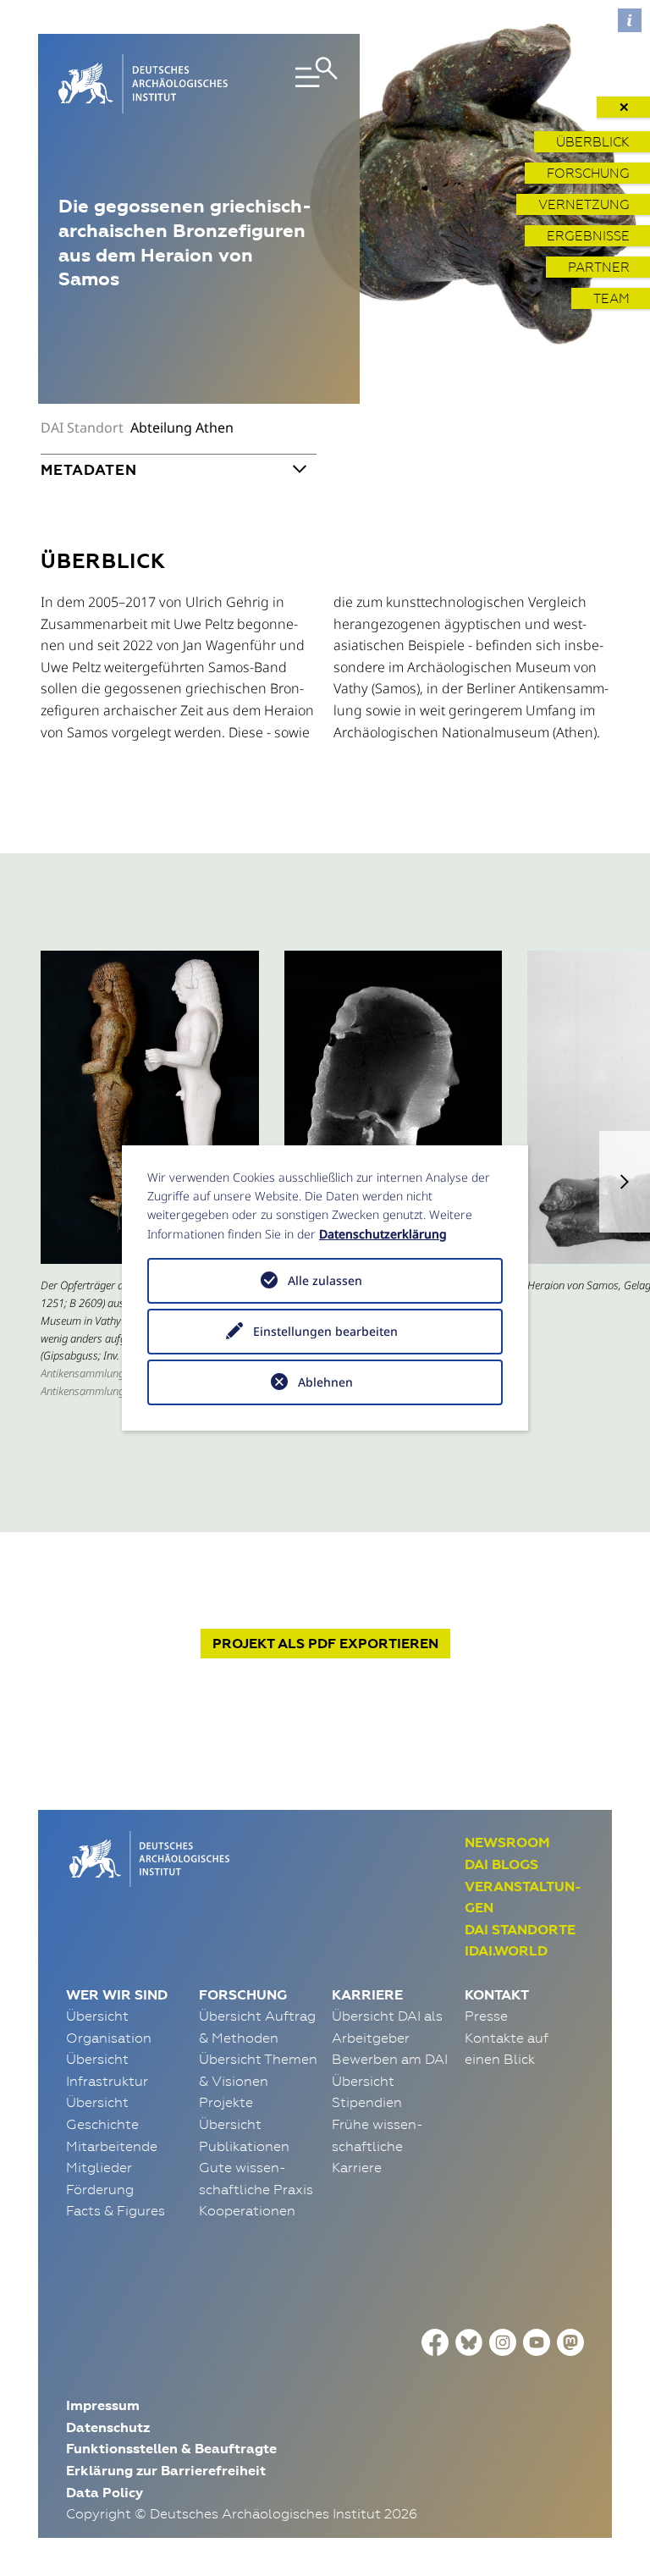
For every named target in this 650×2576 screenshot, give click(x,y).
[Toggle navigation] (297, 84)
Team (611, 298)
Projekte (226, 2102)
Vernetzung (584, 204)
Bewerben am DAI (390, 2059)
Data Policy (105, 2493)
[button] (625, 1182)
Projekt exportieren (325, 1644)
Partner (599, 267)
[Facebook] (435, 2341)
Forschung (588, 173)
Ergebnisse (588, 236)
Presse (486, 2016)
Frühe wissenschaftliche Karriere (377, 2146)
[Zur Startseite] (148, 1857)
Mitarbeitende (112, 2146)
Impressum (103, 2405)
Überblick (593, 142)
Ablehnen (325, 1382)
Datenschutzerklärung (383, 1234)
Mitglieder (99, 2167)
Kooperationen (247, 2210)
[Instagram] (503, 2341)
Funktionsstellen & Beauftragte (171, 2449)
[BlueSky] (469, 2341)
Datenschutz (108, 2427)
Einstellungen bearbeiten (325, 1331)
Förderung (100, 2189)
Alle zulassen (325, 1280)
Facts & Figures (116, 2210)
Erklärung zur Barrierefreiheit (166, 2471)
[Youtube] (537, 2341)
